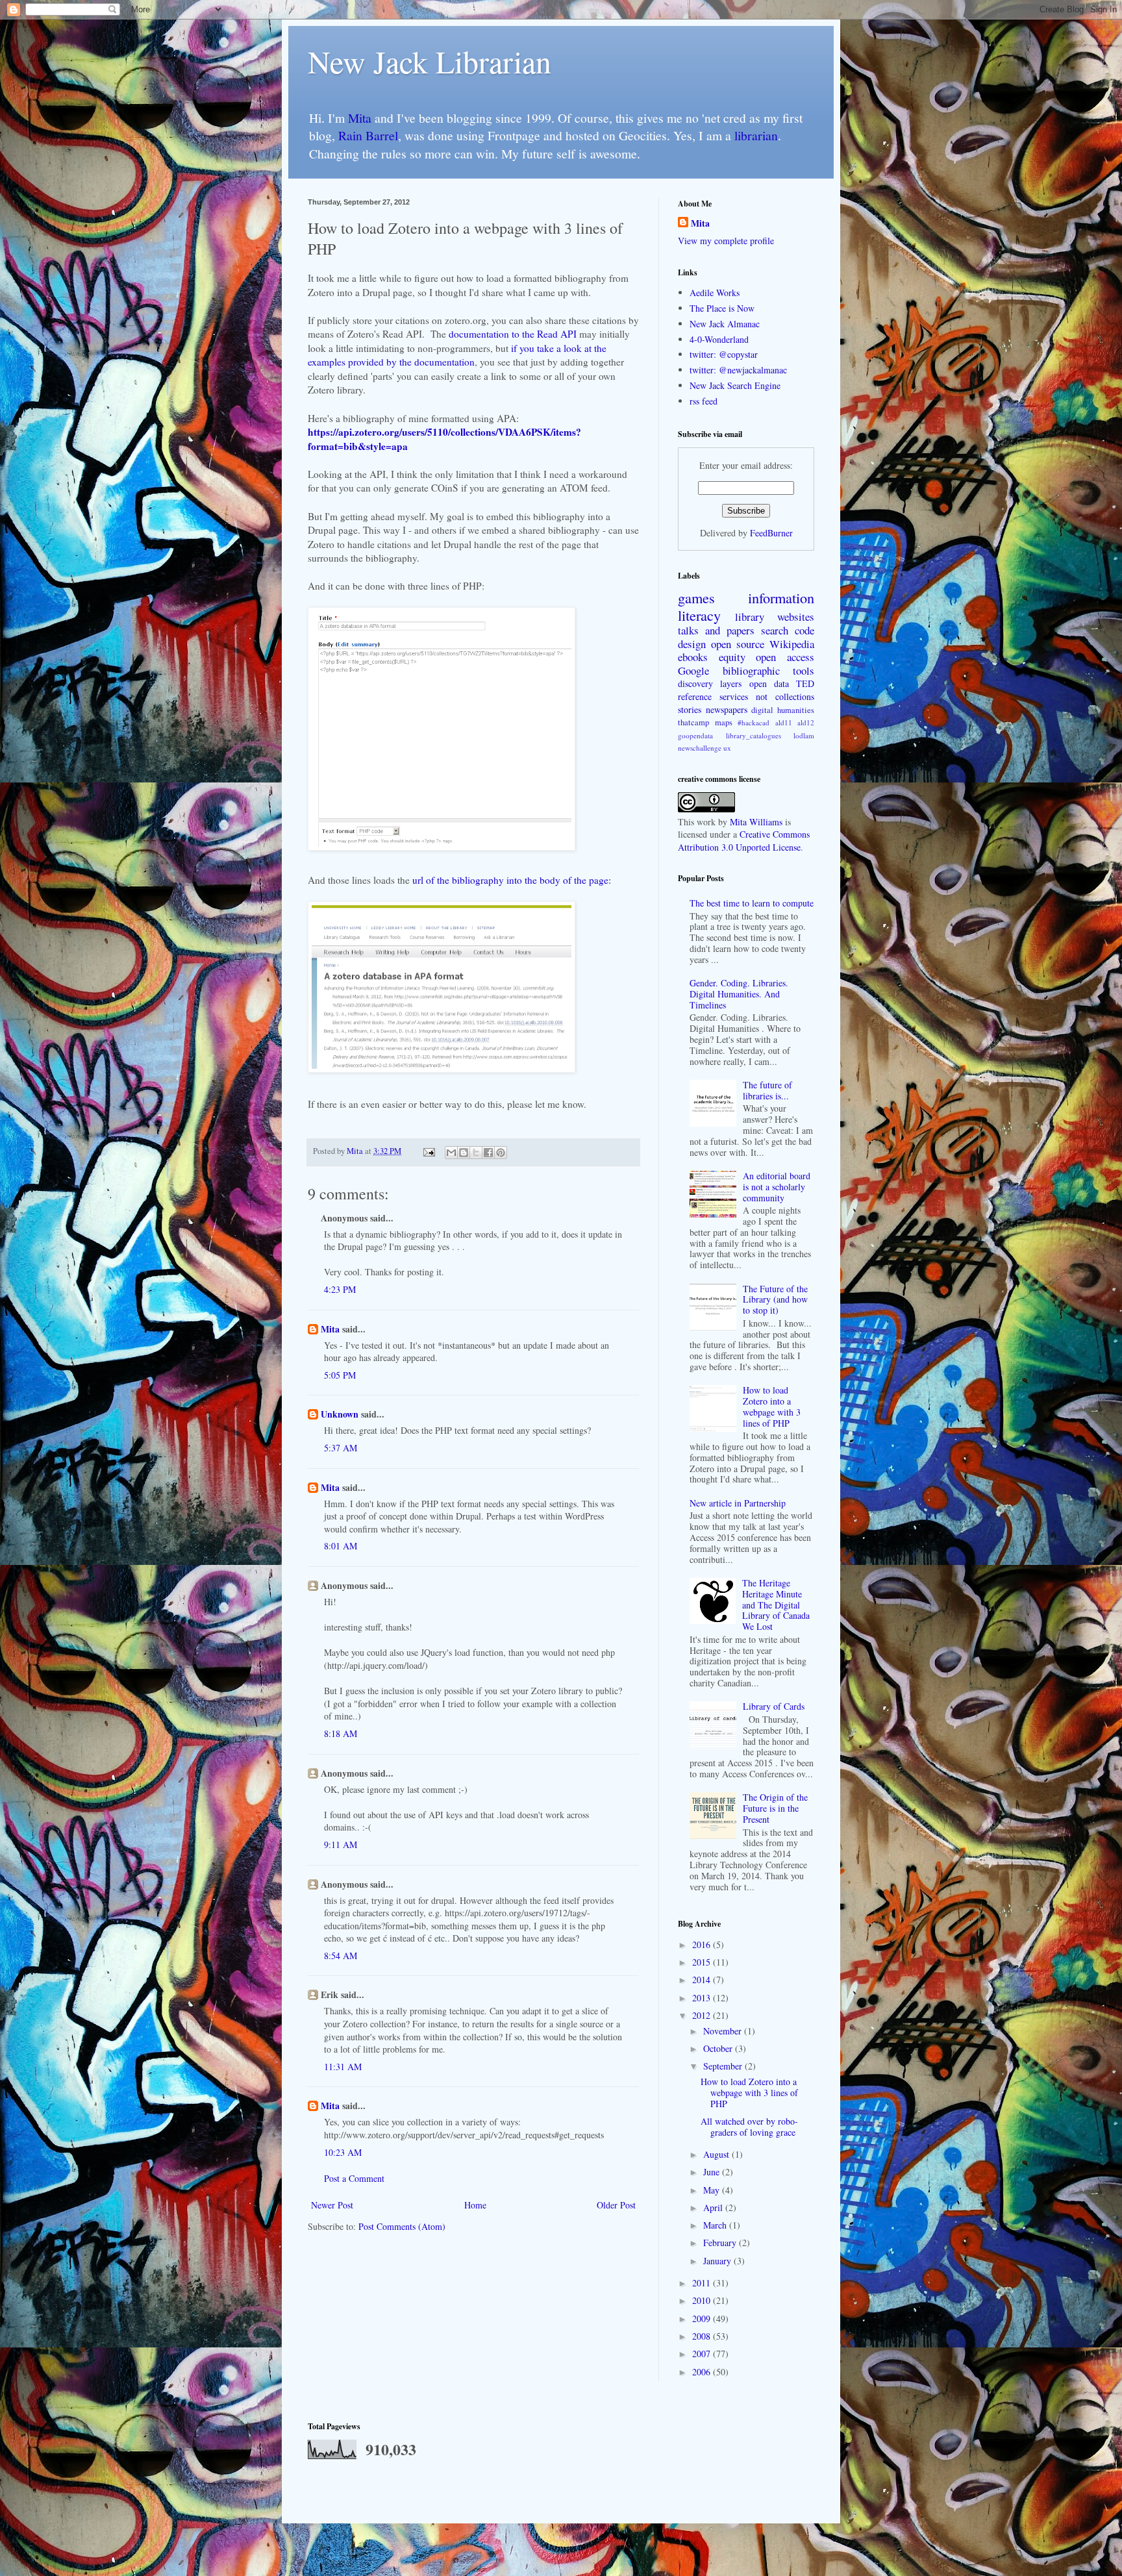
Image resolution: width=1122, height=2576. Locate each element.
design (692, 644)
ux (727, 748)
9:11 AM (341, 1844)
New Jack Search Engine (735, 385)
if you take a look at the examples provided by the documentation (457, 355)
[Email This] (451, 1153)
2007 (703, 2354)
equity (732, 657)
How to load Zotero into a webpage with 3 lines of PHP (772, 1406)
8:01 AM (341, 1546)
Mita (360, 118)
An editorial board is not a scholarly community (777, 1187)
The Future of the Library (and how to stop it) (775, 1300)
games (696, 597)
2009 (703, 2319)
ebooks (693, 657)
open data (769, 683)
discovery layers (710, 683)
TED (805, 683)
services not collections (767, 696)
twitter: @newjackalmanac (738, 370)
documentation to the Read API (513, 334)
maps (724, 722)
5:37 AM (341, 1448)
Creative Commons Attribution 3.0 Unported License (744, 841)
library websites (775, 617)
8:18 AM (341, 1733)
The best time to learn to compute (752, 903)
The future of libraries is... (767, 1090)
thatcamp (693, 722)
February (721, 2243)
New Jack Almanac (725, 324)
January (718, 2261)
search (775, 630)
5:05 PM (340, 1375)
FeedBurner (771, 533)
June (713, 2172)
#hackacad (754, 722)
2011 (703, 2283)
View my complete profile (726, 241)
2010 (703, 2300)
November (724, 2031)
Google (693, 670)
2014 (703, 1980)
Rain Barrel (368, 135)
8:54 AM (341, 1956)
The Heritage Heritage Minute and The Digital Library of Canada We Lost (776, 1605)
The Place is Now (722, 308)
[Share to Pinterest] (501, 1153)
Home (475, 2205)
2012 (703, 2015)
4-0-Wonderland (719, 339)
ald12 (806, 722)
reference (695, 696)
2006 (703, 2372)
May (713, 2190)
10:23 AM (343, 2152)
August (717, 2154)
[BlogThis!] (464, 1153)
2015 (703, 1962)
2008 (703, 2336)
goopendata (695, 735)
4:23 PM (340, 1289)
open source (738, 644)
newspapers (727, 709)
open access (785, 657)
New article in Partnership (738, 1503)
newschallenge (700, 748)
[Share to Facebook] (488, 1153)
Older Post (616, 2205)
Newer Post (332, 2205)
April (714, 2207)
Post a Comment (354, 2178)
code (804, 630)
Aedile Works (715, 293)
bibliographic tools (769, 670)
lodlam (804, 735)
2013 (703, 1998)
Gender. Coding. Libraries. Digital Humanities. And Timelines (739, 994)
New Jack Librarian (430, 61)
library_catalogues (754, 735)
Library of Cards (774, 1706)
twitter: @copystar (724, 354)
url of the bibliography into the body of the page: (512, 880)
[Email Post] (428, 1151)
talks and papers (716, 630)
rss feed (704, 401)
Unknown (340, 1414)
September (724, 2066)
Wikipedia (792, 644)
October (719, 2048)
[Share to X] (476, 1153)
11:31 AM (343, 2067)
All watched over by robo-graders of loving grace (749, 2127)
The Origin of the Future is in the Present (775, 1808)
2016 (703, 1945)
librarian (756, 135)
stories (690, 709)
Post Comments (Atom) (402, 2226)
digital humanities (783, 710)
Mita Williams (756, 822)
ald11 (784, 722)
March (716, 2225)
